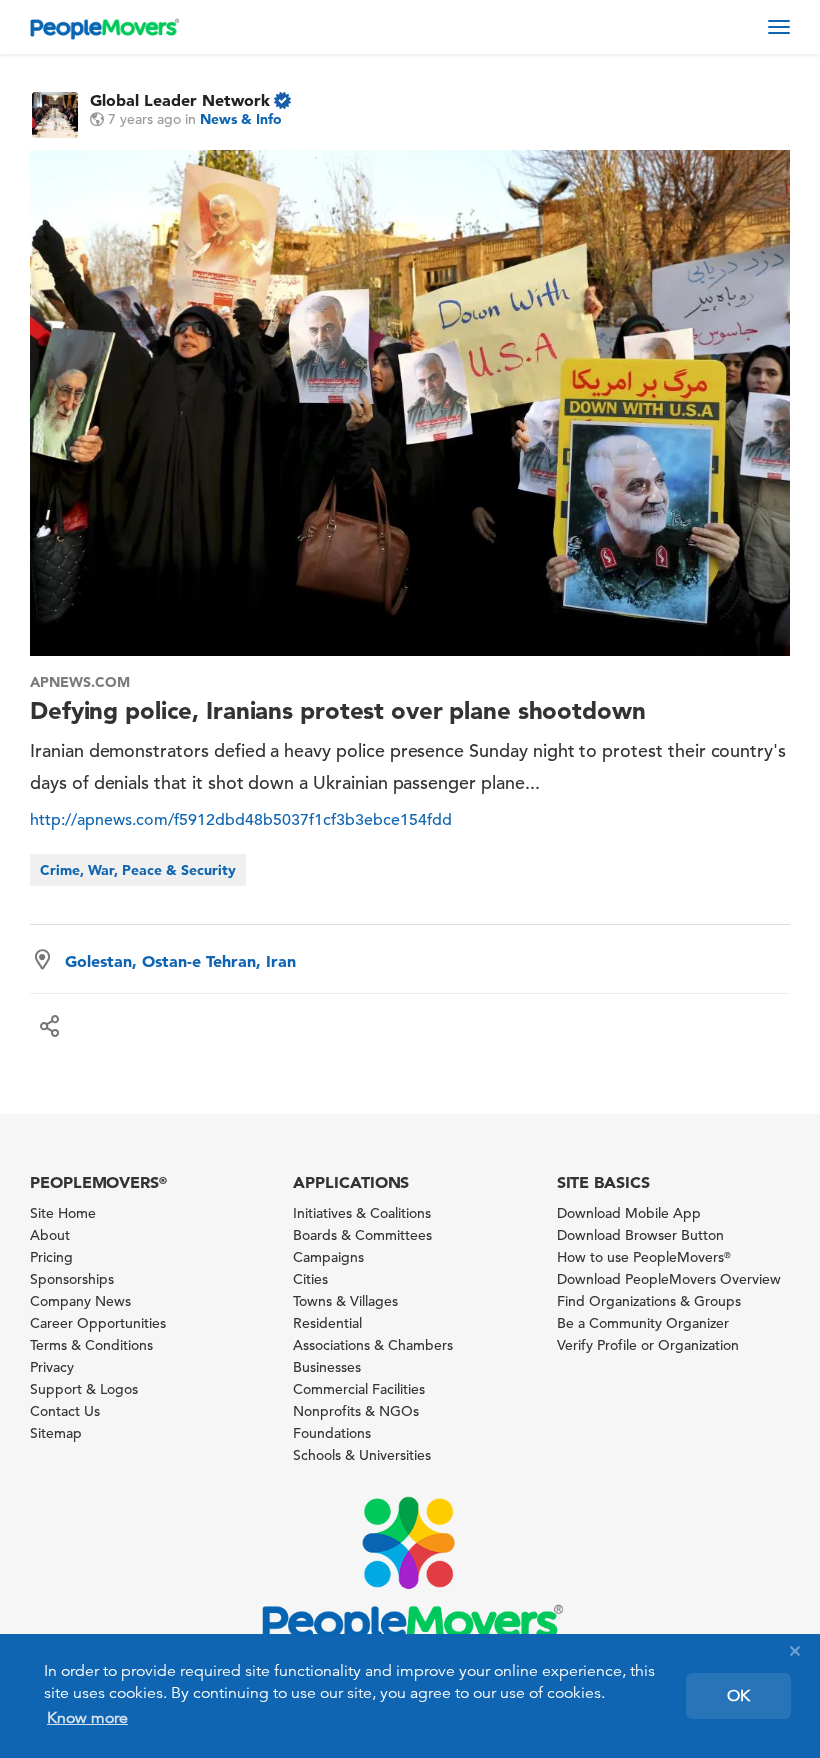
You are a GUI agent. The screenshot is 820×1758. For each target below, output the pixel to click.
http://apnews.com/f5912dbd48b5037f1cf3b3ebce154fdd (241, 820)
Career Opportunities (98, 1323)
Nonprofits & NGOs (356, 1411)
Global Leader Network (180, 100)
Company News (80, 1301)
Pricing (51, 1257)
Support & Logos (84, 1389)
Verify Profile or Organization (648, 1345)
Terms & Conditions (91, 1345)
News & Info (241, 119)
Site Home (63, 1213)
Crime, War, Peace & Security (138, 870)
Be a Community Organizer (643, 1323)
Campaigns (328, 1257)
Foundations (332, 1433)
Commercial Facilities (359, 1389)
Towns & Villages (345, 1301)
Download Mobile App (629, 1213)
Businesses (327, 1367)
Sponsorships (72, 1279)
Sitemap (56, 1433)
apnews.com (80, 682)
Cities (310, 1279)
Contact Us (65, 1411)
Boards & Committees (362, 1235)
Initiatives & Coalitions (362, 1213)
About (50, 1235)
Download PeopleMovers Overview (669, 1279)
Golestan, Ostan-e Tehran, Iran (180, 961)
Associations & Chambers (373, 1345)
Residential (327, 1323)
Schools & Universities (362, 1455)
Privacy (52, 1367)
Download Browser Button (640, 1235)
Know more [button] (87, 1718)
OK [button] (738, 1696)
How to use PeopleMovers (644, 1257)
